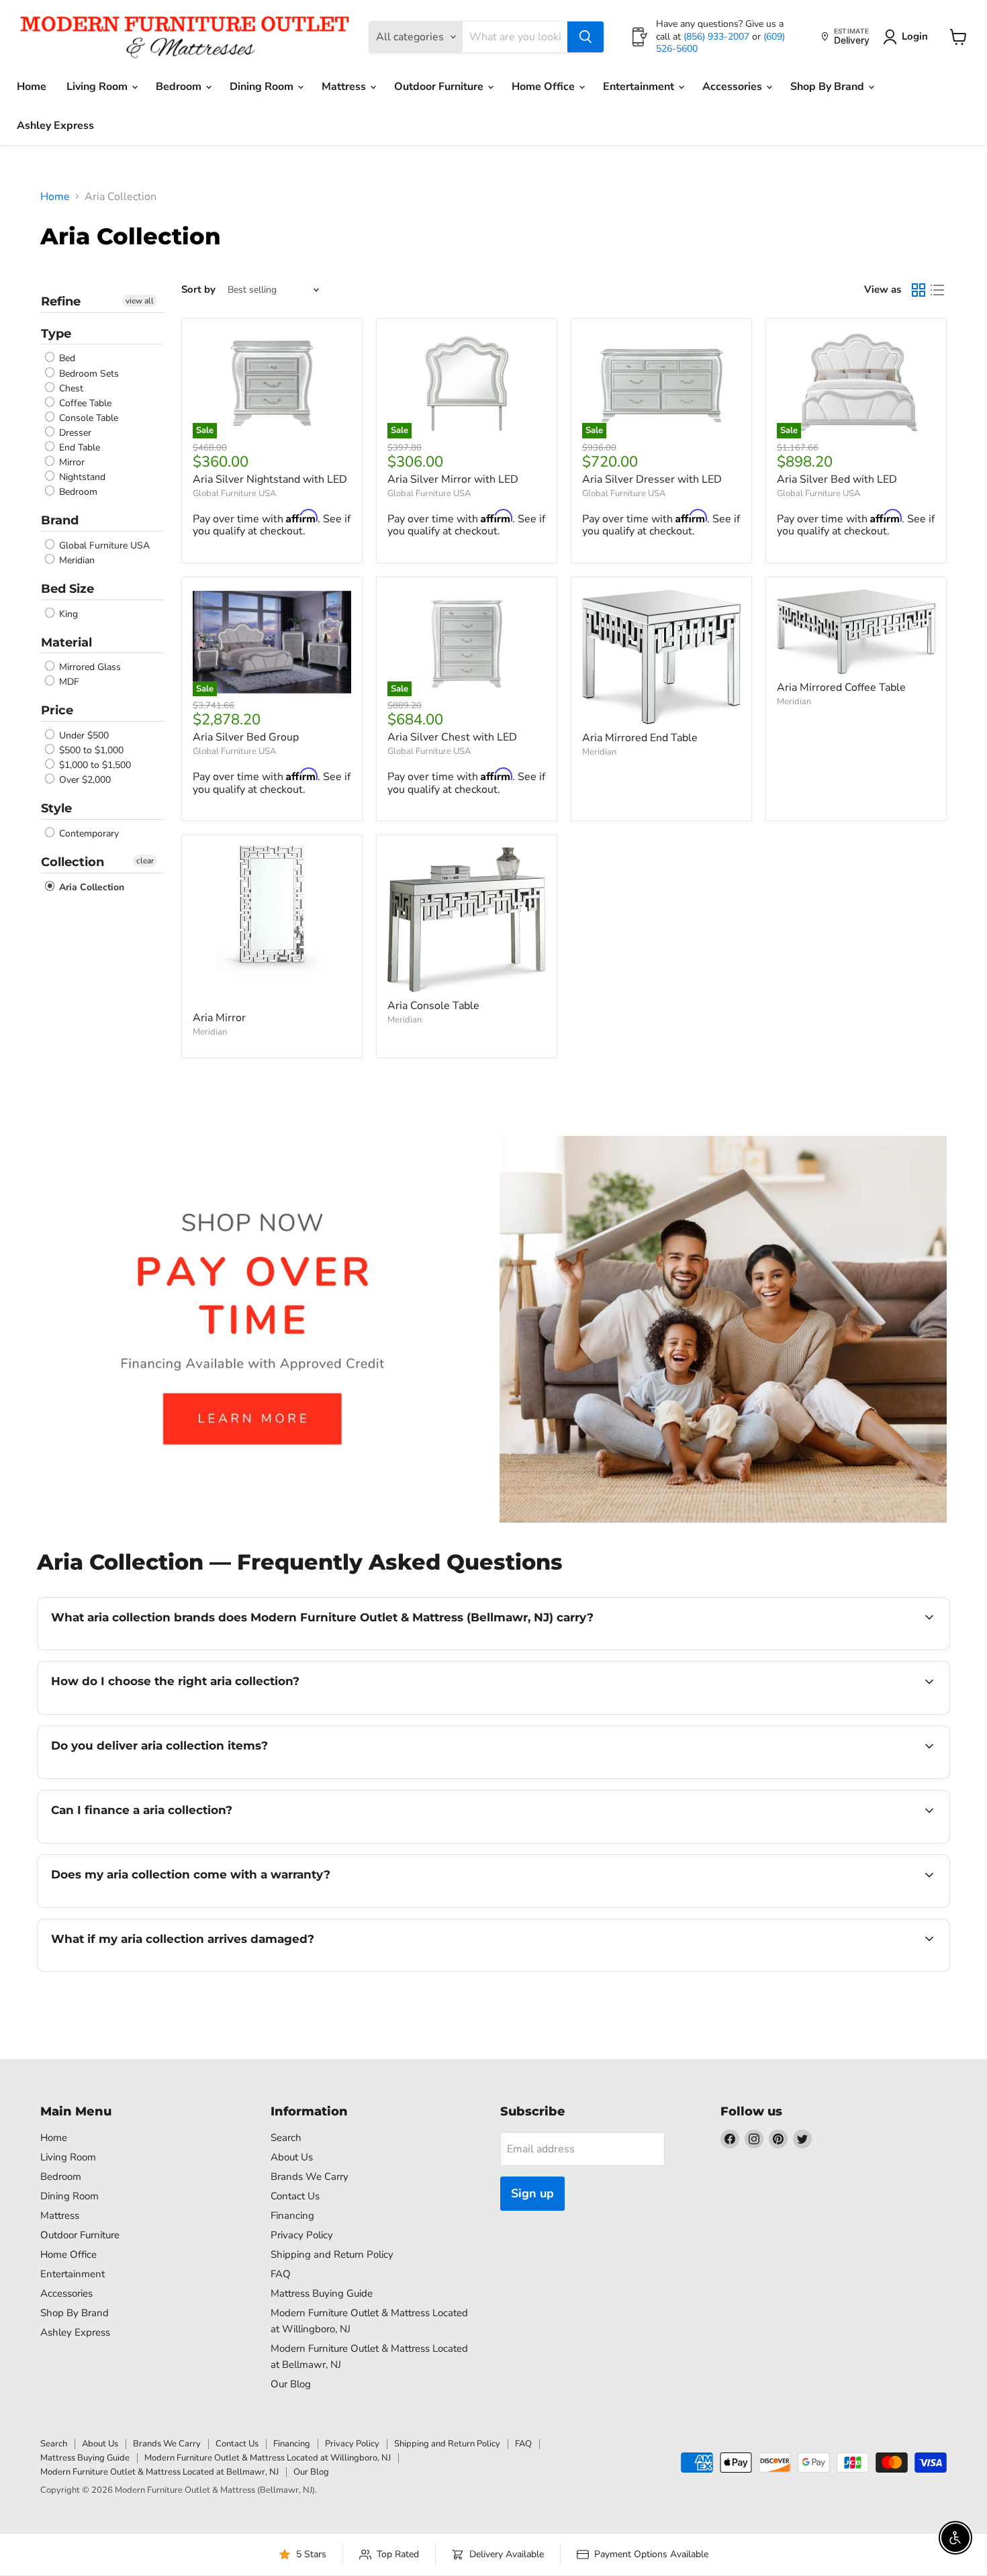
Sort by (198, 290)
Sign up (532, 2193)
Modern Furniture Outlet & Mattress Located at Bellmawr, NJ (159, 2472)
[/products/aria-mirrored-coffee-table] (856, 631)
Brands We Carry (310, 2177)
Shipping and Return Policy (332, 2254)
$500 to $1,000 (90, 750)
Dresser (74, 433)
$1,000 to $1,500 (94, 765)
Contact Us (295, 2196)
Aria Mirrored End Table (640, 738)
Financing (292, 2215)
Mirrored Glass (89, 667)
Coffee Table (84, 403)
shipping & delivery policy (812, 1777)
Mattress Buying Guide (322, 2293)
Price (57, 710)
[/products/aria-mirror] (272, 925)
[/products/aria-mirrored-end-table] (661, 656)
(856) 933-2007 (718, 37)
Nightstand (81, 477)
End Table (78, 447)
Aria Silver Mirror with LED (453, 479)
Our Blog (291, 2384)
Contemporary (88, 833)
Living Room (98, 87)
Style (56, 808)
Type (56, 334)
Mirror (70, 462)
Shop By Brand (829, 87)
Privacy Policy (302, 2235)
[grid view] (919, 290)
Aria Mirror (219, 1018)
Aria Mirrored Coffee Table (841, 687)
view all (140, 301)
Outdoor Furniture (440, 87)
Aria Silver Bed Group (246, 737)
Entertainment (640, 87)
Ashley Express (55, 126)
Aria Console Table (433, 1006)
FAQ (281, 2274)
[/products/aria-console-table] (467, 919)
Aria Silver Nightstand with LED (270, 479)
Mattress (345, 87)
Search (286, 2138)
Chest (70, 388)
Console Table (87, 418)
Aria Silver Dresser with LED (652, 479)
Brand (60, 520)
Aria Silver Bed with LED (837, 479)
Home (32, 87)
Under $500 (83, 735)
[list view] (937, 290)
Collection (73, 862)
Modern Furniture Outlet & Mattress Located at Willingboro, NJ (268, 2458)
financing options (160, 1842)
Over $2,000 (84, 780)
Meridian (76, 560)
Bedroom (180, 87)
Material (66, 642)
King (67, 614)
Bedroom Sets (88, 374)
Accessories (734, 87)
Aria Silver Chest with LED (452, 737)
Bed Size (67, 589)
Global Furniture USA (103, 545)
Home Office (545, 87)
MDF (68, 682)
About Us (292, 2157)
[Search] (585, 37)
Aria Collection (90, 887)
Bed (66, 359)
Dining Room (263, 87)
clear (145, 861)
